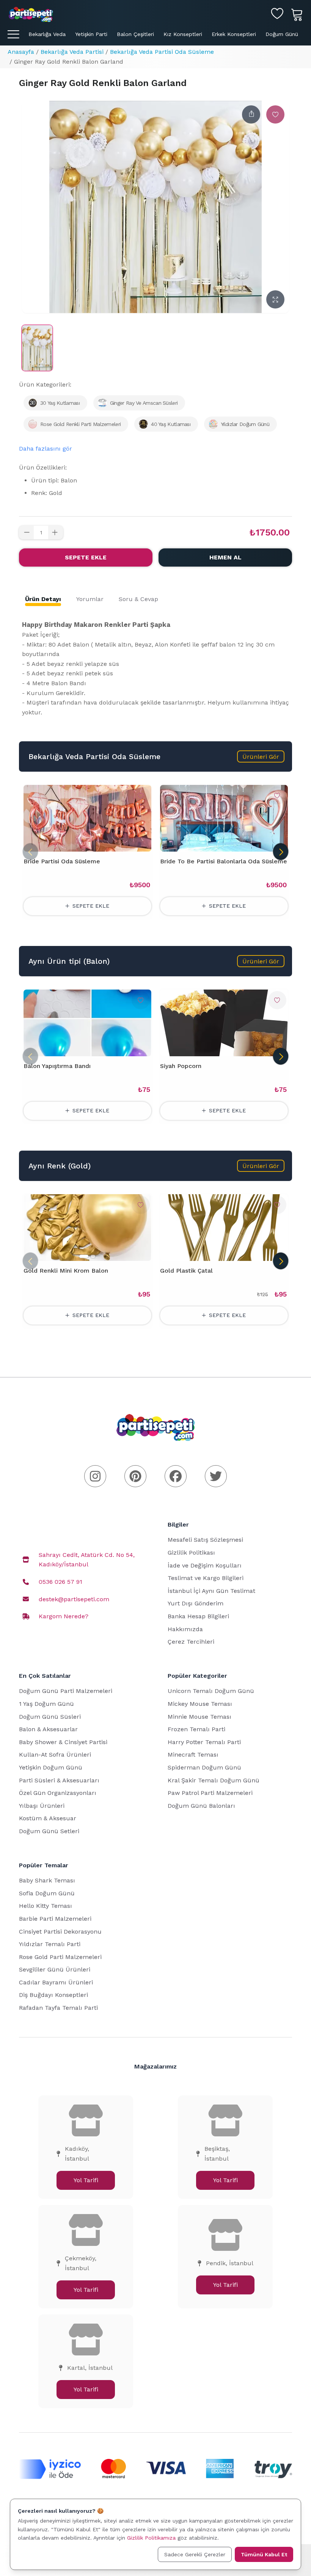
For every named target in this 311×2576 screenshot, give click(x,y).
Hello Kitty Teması (46, 1906)
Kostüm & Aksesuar (48, 1818)
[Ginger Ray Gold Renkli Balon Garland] (37, 348)
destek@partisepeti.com (74, 1599)
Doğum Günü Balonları (201, 1806)
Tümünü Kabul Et (264, 2554)
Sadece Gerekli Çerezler (195, 2554)
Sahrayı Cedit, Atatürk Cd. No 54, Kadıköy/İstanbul (87, 1560)
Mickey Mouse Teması (200, 1704)
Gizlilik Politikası (191, 1553)
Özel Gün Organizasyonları (58, 1793)
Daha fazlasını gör (46, 449)
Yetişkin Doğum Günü (51, 1767)
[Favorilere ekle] (275, 114)
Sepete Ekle (86, 557)
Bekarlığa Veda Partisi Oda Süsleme (162, 52)
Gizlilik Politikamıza (151, 2538)
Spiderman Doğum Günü (204, 1767)
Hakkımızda (185, 1629)
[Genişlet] (275, 299)
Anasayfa (21, 52)
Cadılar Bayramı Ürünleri (56, 1982)
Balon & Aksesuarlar (48, 1729)
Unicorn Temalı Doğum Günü (211, 1691)
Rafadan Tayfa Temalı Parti (58, 2008)
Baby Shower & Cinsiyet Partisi (63, 1742)
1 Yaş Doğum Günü (46, 1704)
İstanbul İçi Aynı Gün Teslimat (211, 1591)
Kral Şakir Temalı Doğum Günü (214, 1780)
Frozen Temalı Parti (196, 1729)
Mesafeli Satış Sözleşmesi (205, 1540)
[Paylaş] (251, 114)
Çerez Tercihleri (191, 1642)
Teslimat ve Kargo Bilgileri (206, 1578)
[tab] (43, 599)
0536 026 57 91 (60, 1582)
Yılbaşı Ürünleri (42, 1806)
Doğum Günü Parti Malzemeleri (66, 1691)
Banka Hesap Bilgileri (198, 1616)
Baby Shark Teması (47, 1880)
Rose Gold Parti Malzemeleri (60, 1957)
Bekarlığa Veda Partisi (72, 52)
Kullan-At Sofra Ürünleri (55, 1755)
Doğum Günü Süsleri (50, 1717)
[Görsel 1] (84, 1256)
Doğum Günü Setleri (49, 1831)
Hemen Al (225, 557)
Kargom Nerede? (64, 1616)
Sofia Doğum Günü (47, 1893)
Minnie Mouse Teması (199, 1717)
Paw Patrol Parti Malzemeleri (210, 1793)
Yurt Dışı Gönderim (196, 1603)
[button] (261, 756)
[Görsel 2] (93, 1256)
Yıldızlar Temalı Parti (50, 1944)
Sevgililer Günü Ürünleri (55, 1969)
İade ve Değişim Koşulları (205, 1565)
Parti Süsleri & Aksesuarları (59, 1780)
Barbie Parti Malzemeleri (55, 1919)
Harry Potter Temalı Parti (204, 1742)
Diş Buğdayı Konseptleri (53, 1995)
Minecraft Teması (193, 1755)
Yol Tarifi (86, 2180)
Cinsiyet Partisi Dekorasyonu (60, 1932)
